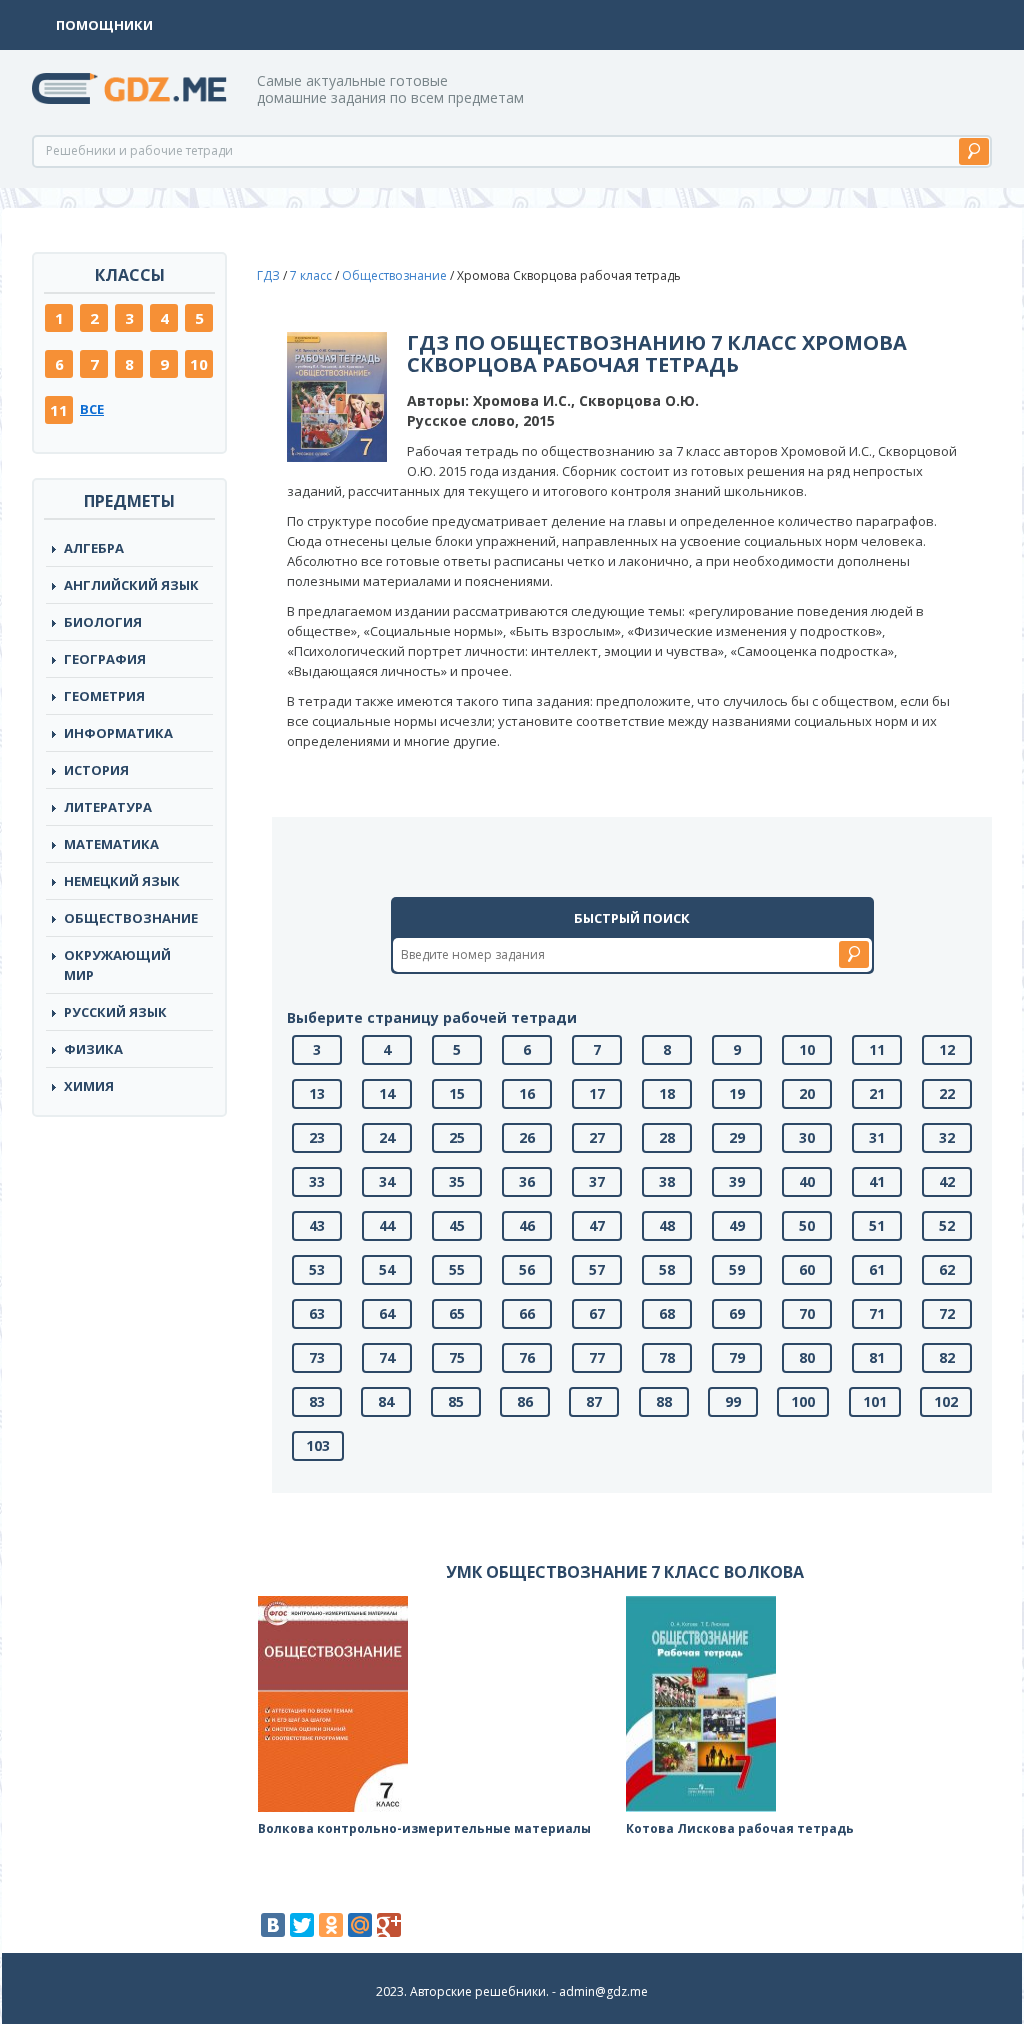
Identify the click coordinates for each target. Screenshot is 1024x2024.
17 (597, 1093)
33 (317, 1181)
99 (733, 1401)
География (105, 659)
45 (457, 1225)
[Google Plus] (389, 1925)
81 (877, 1357)
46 (527, 1225)
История (96, 770)
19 (737, 1093)
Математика (111, 844)
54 (387, 1269)
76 (527, 1357)
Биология (103, 622)
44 (387, 1225)
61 (877, 1269)
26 (527, 1137)
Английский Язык (131, 585)
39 (737, 1181)
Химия (89, 1086)
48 (667, 1225)
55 (457, 1269)
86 (525, 1401)
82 (947, 1357)
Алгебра (94, 548)
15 (457, 1093)
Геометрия (104, 696)
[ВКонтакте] (273, 1925)
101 (875, 1401)
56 (527, 1269)
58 (667, 1269)
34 (387, 1181)
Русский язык (115, 1012)
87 (594, 1401)
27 (597, 1137)
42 (947, 1181)
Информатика (118, 733)
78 (667, 1357)
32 (947, 1137)
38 (667, 1181)
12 (947, 1049)
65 (457, 1313)
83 (317, 1401)
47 (597, 1225)
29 (737, 1137)
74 (387, 1357)
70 (807, 1313)
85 (456, 1401)
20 (807, 1093)
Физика (93, 1049)
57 (597, 1269)
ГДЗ (268, 275)
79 (737, 1357)
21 (877, 1093)
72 (947, 1313)
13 (317, 1093)
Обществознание (131, 918)
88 (664, 1401)
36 (527, 1181)
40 (807, 1181)
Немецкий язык (122, 881)
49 (737, 1225)
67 (597, 1313)
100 (803, 1401)
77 (597, 1357)
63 (317, 1313)
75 (457, 1357)
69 (737, 1313)
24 (387, 1137)
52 (947, 1225)
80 (807, 1357)
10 (199, 364)
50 (807, 1225)
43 (317, 1225)
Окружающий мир (117, 965)
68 (667, 1313)
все (92, 409)
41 (877, 1181)
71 (877, 1313)
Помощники (104, 25)
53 (317, 1269)
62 (947, 1269)
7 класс (311, 275)
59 (737, 1269)
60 (807, 1269)
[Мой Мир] (360, 1925)
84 (386, 1401)
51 (877, 1225)
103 (318, 1445)
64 (387, 1313)
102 (946, 1401)
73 (317, 1357)
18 (667, 1093)
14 (387, 1093)
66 (527, 1313)
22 (947, 1093)
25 (457, 1137)
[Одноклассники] (331, 1925)
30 (807, 1137)
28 (667, 1137)
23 (317, 1137)
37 (597, 1181)
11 (59, 410)
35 (457, 1181)
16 (527, 1093)
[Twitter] (302, 1925)
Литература (108, 807)
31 (877, 1137)
